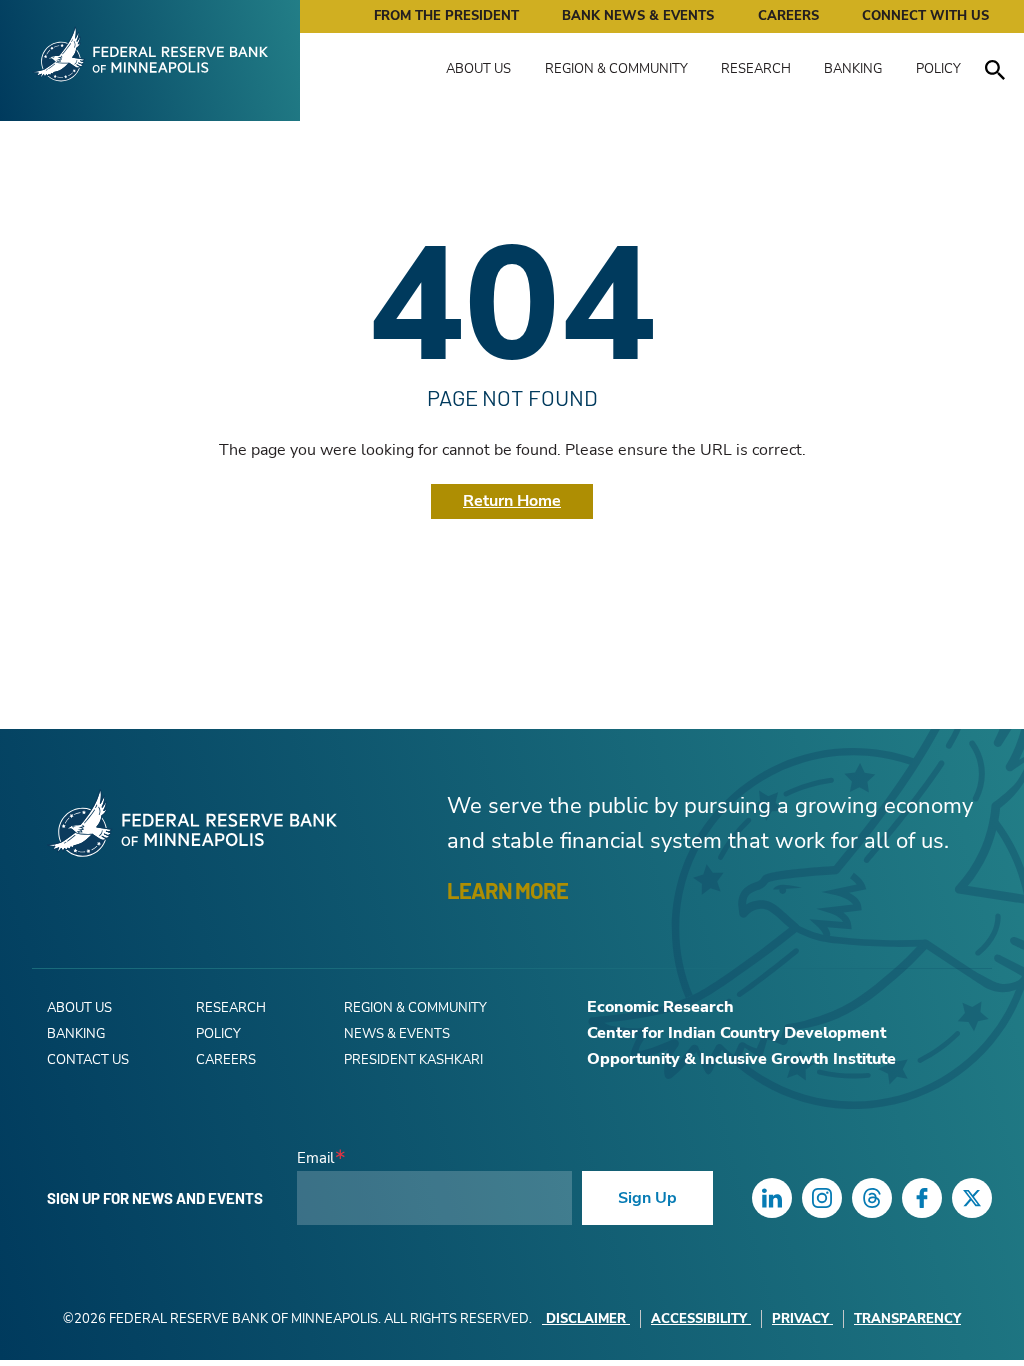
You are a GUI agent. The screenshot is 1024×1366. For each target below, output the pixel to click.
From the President (446, 16)
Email (315, 1158)
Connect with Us (925, 16)
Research (756, 69)
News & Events (397, 1034)
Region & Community (616, 69)
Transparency (907, 1319)
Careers (788, 16)
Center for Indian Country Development (736, 1033)
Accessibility (699, 1319)
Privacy (800, 1319)
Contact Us (88, 1060)
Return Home (512, 501)
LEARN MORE (507, 890)
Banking (853, 69)
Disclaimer (586, 1319)
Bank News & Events (638, 16)
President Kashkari (413, 1060)
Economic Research (660, 1007)
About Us (478, 69)
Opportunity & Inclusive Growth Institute (741, 1059)
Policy (938, 69)
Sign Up (647, 1198)
